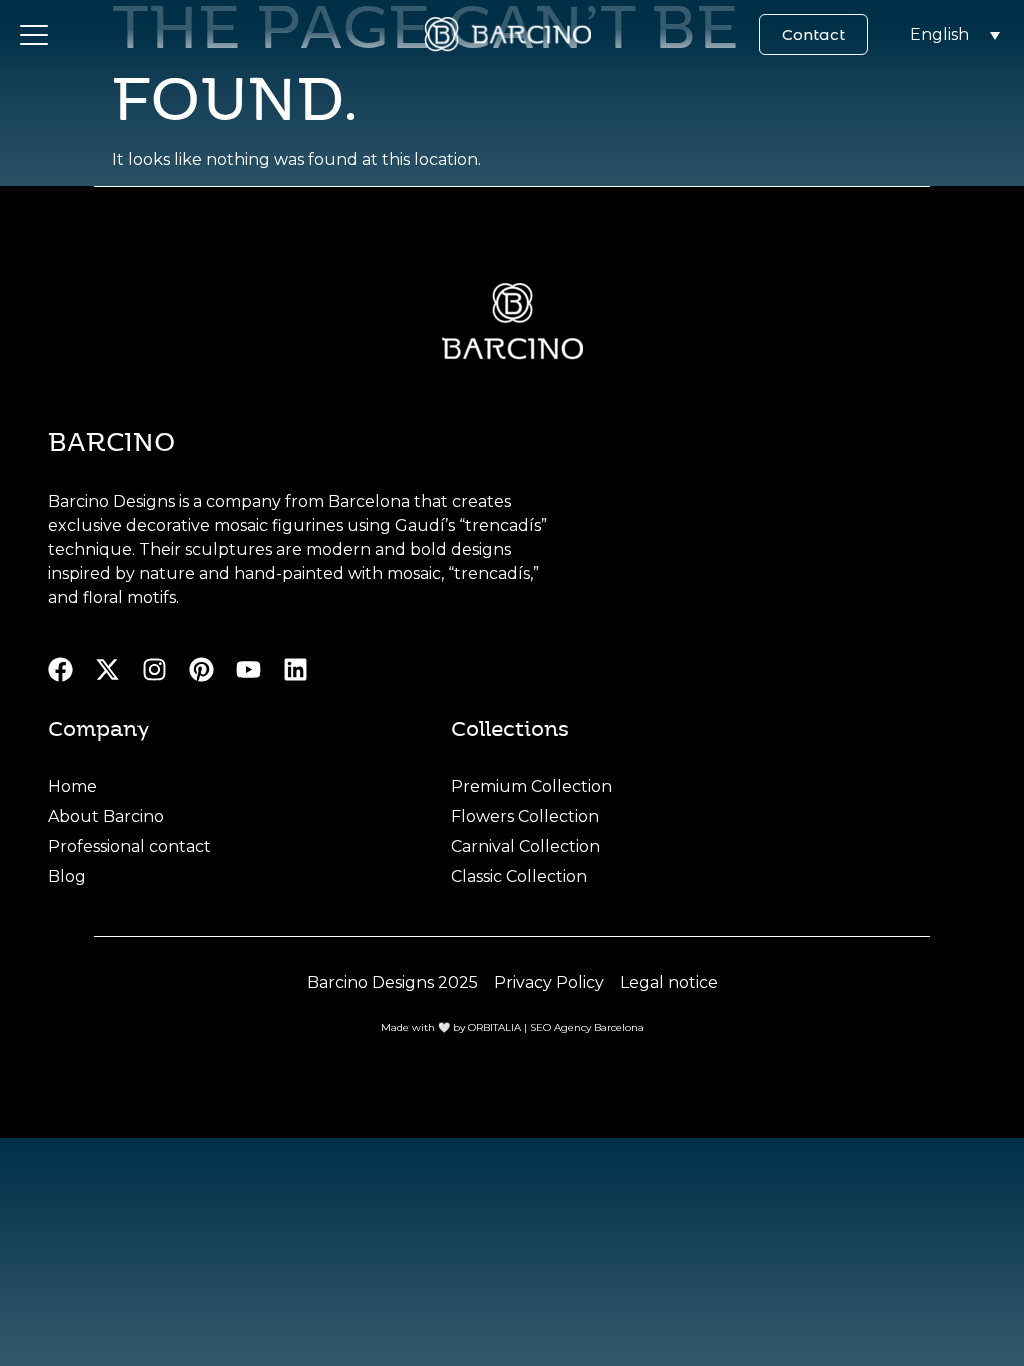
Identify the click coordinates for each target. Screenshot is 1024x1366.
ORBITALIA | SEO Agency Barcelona (556, 1027)
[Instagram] (154, 669)
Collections (510, 727)
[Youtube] (248, 669)
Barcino (111, 440)
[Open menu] (34, 35)
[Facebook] (60, 669)
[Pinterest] (201, 669)
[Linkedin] (295, 669)
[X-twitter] (107, 669)
